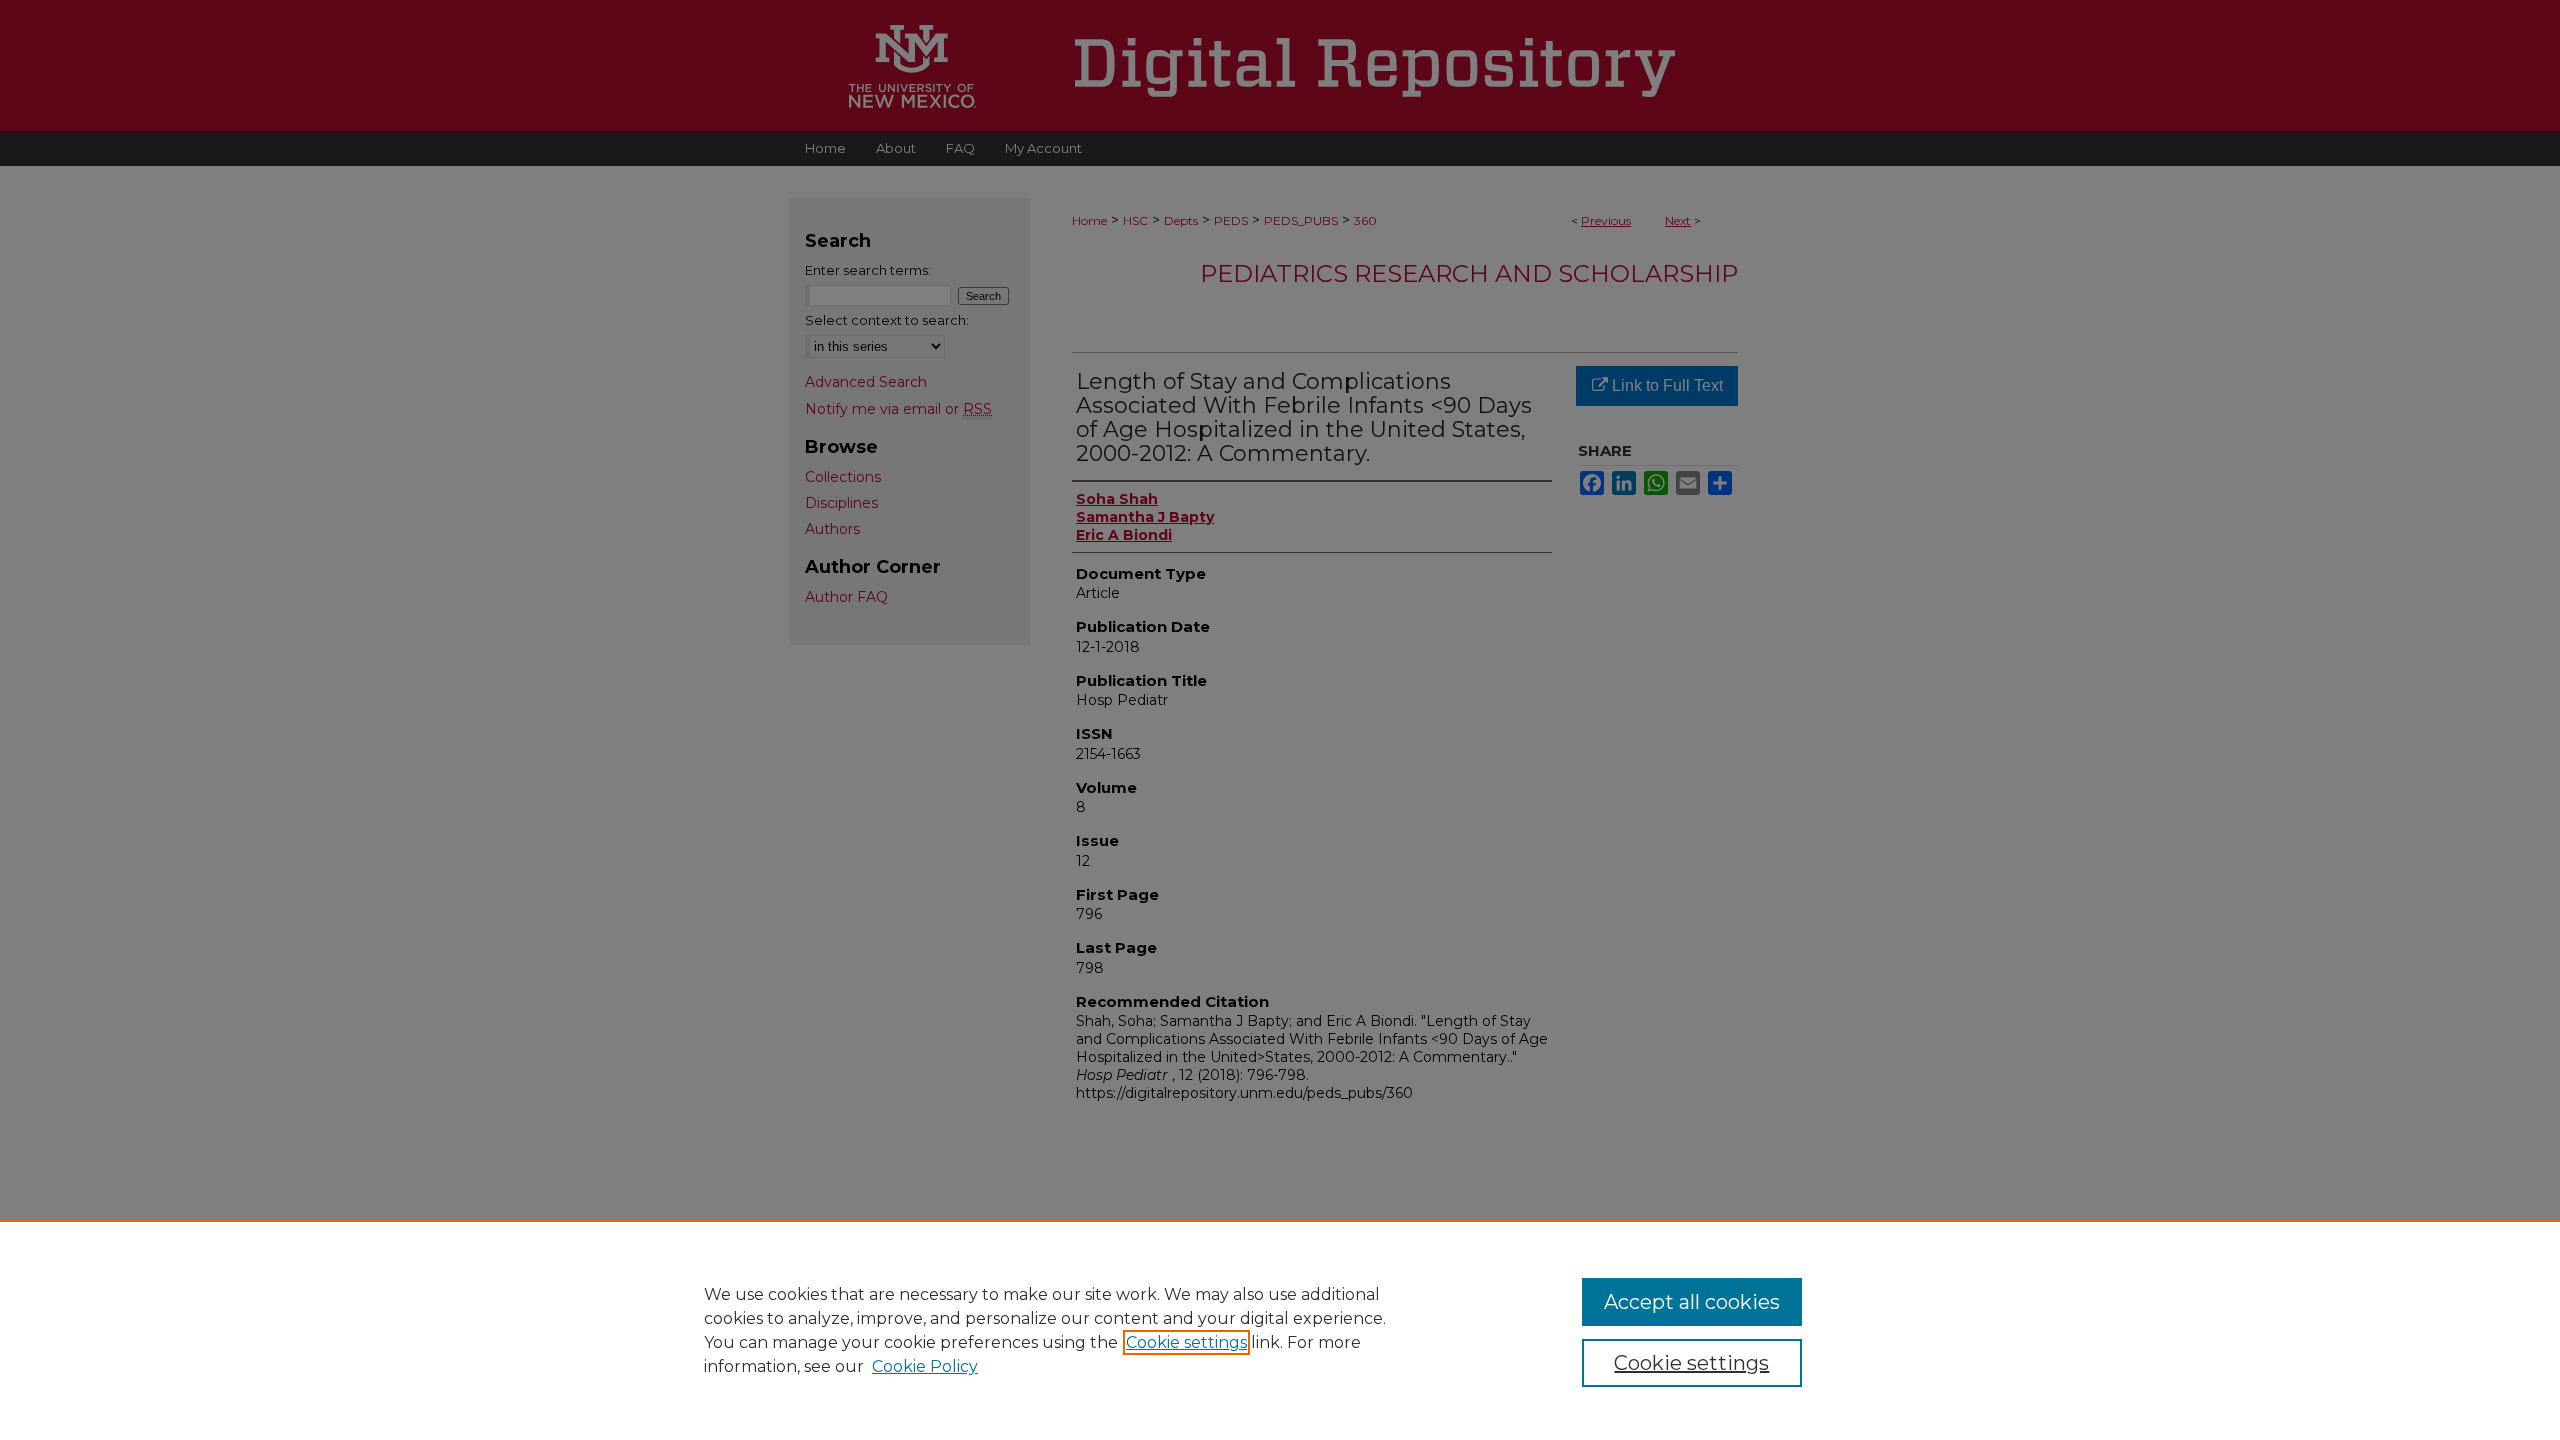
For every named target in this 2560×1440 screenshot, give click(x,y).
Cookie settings (1186, 1342)
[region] (1280, 1330)
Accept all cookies (1692, 1302)
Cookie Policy (925, 1366)
